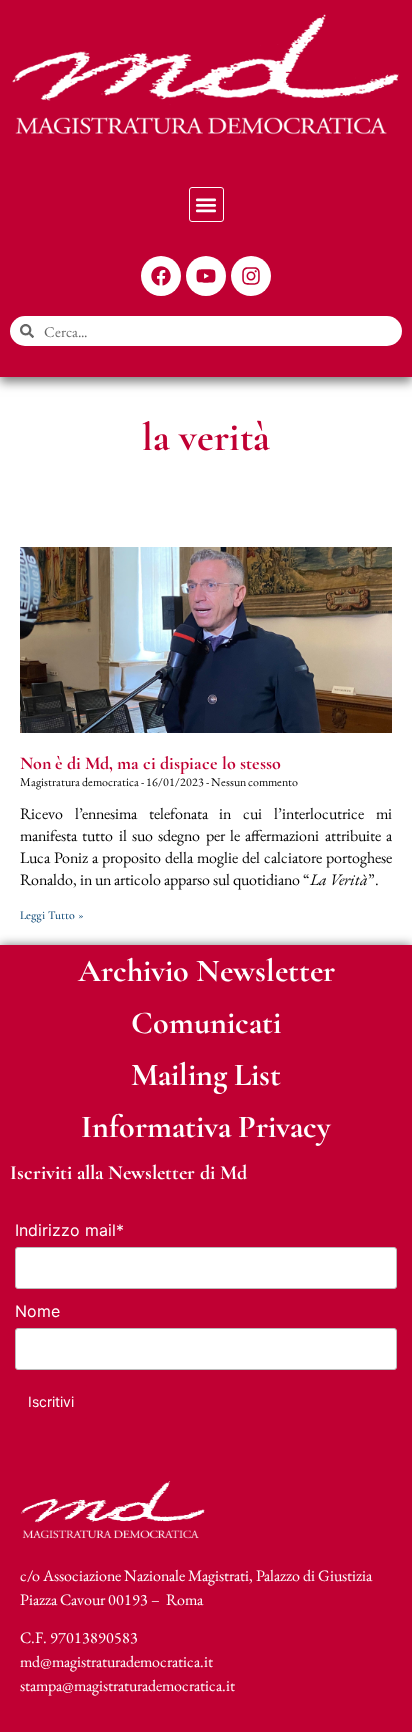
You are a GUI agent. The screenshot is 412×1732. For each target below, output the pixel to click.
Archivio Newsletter (206, 970)
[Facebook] (161, 276)
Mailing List (206, 1074)
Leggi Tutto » (52, 915)
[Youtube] (206, 276)
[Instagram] (251, 276)
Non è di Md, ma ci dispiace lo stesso (150, 763)
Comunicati (206, 1022)
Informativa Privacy (206, 1126)
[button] (206, 204)
